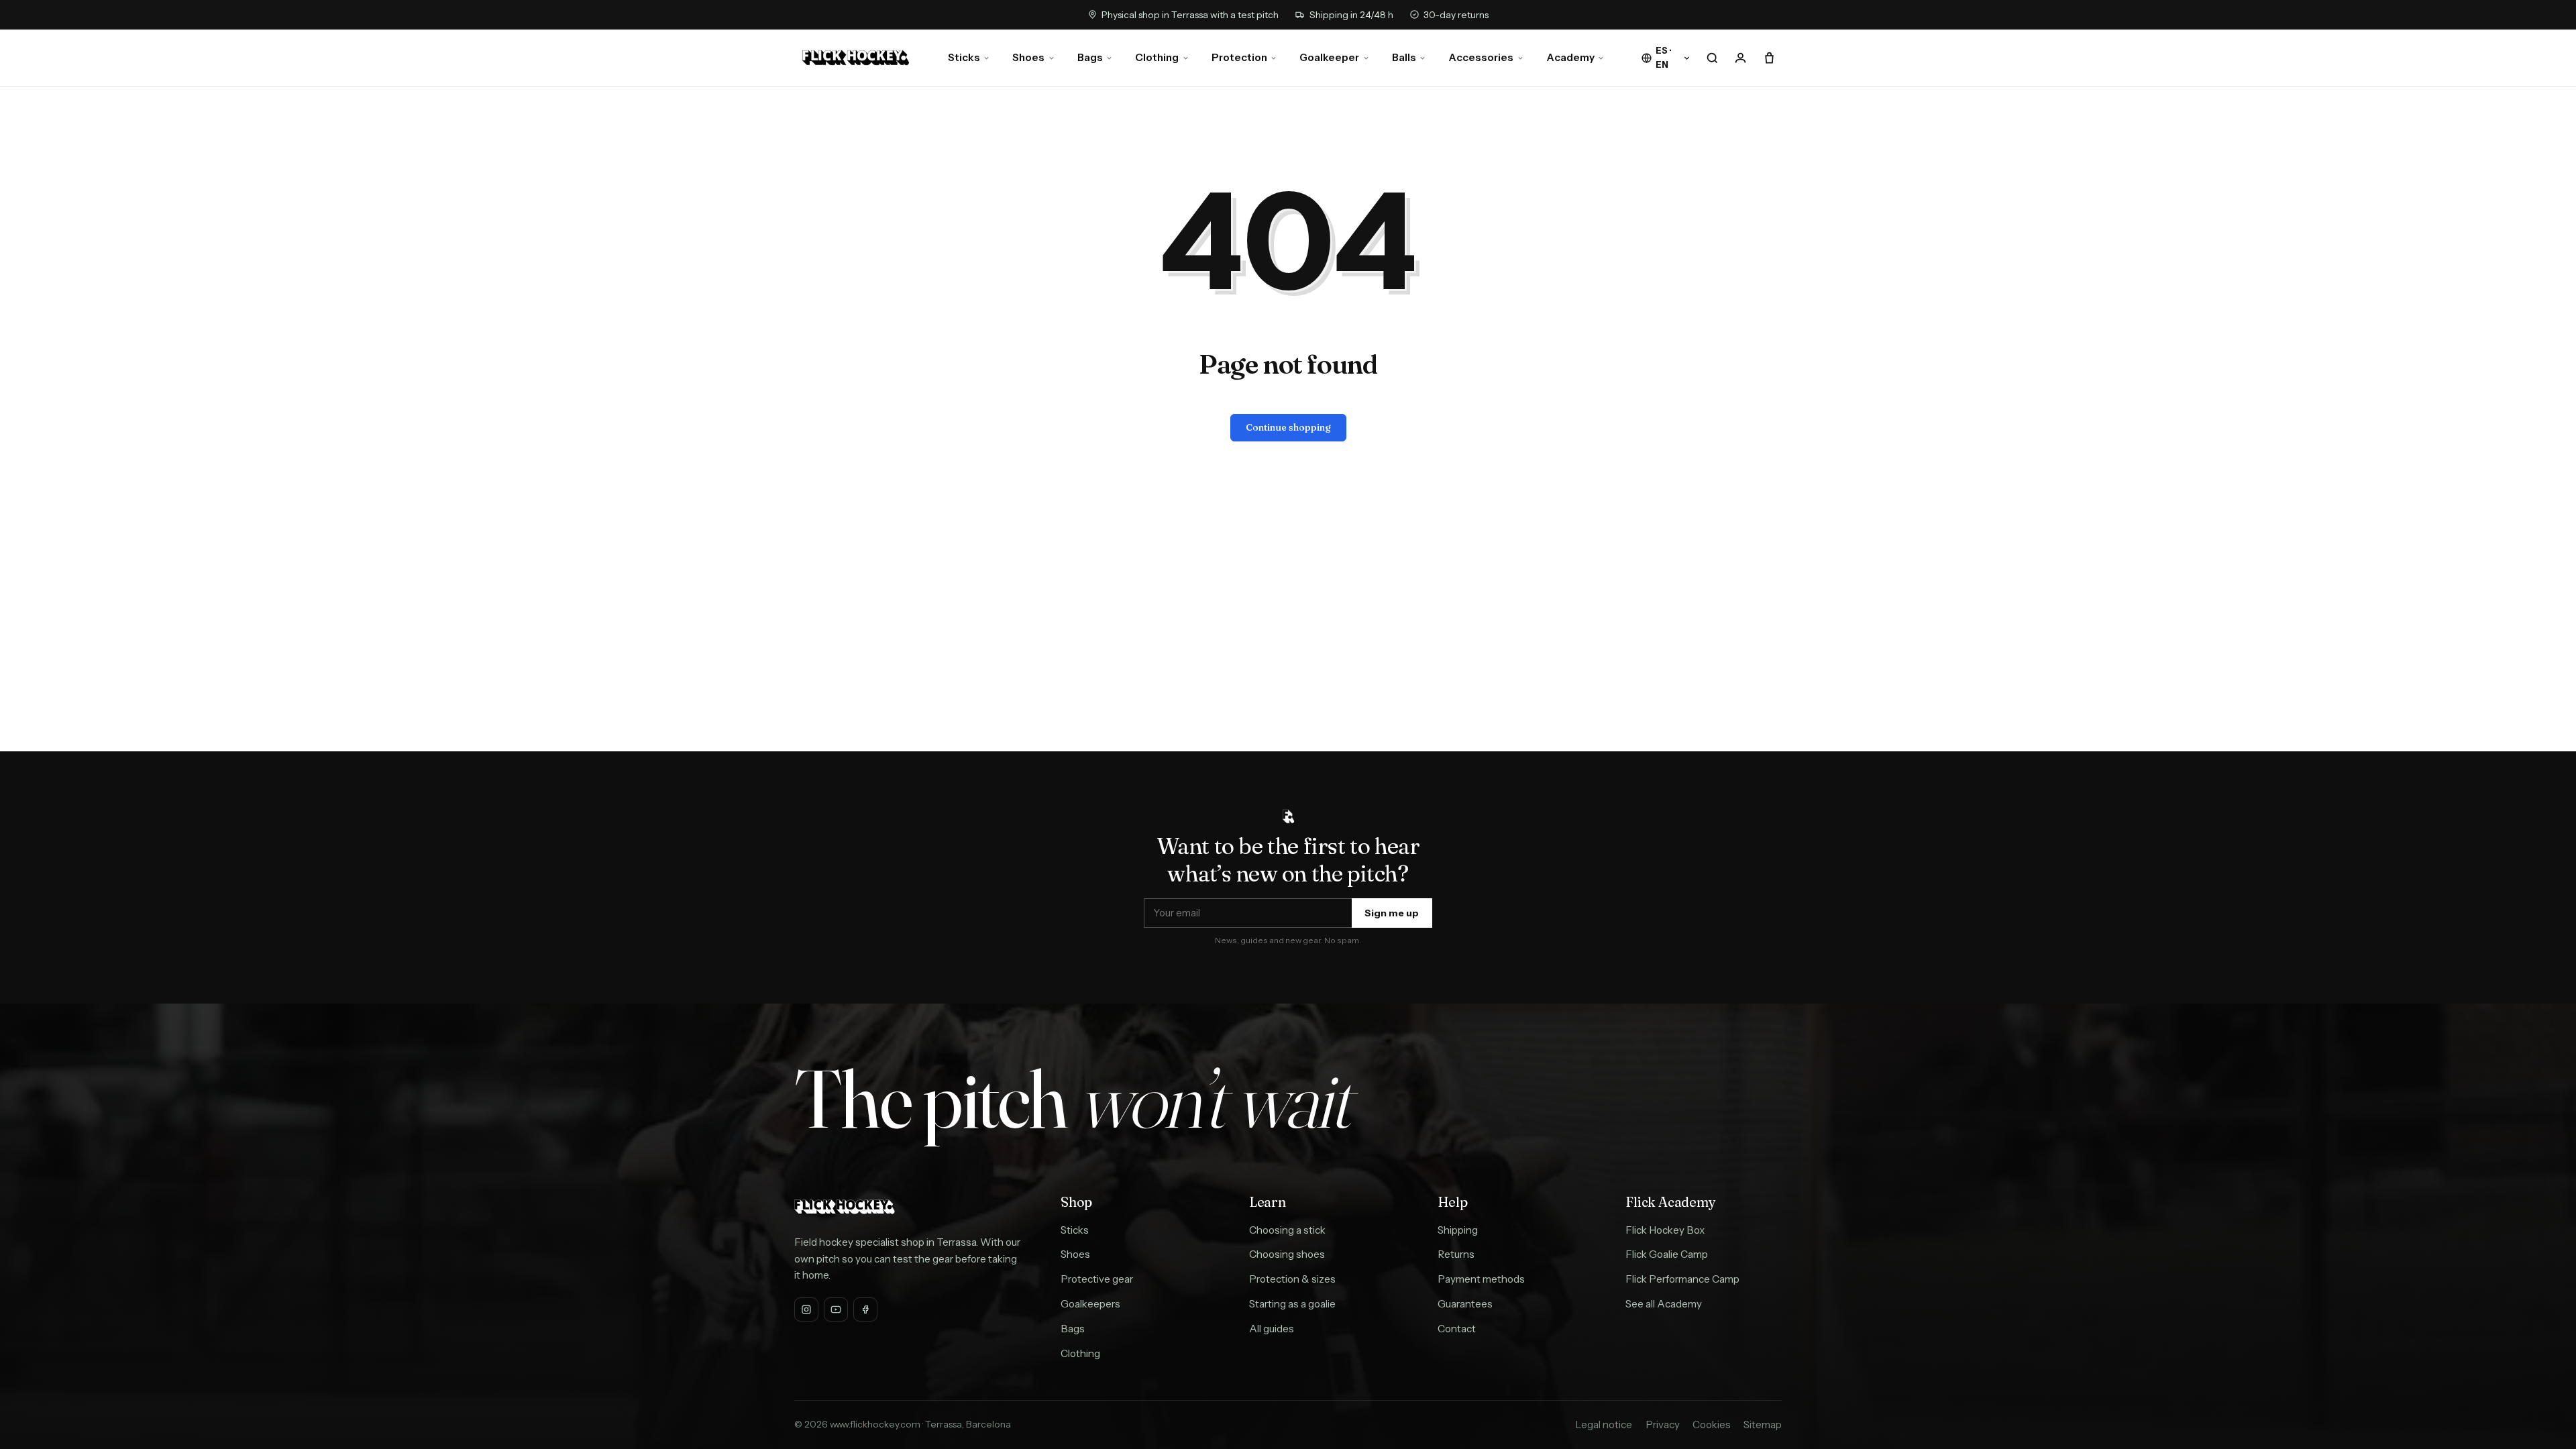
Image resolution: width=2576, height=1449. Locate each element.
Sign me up (1392, 913)
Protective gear (1097, 1279)
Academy (1570, 57)
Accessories (1481, 57)
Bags (1090, 57)
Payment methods (1481, 1279)
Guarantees (1465, 1304)
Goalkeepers (1090, 1304)
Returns (1456, 1254)
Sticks (964, 57)
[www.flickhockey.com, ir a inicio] (856, 58)
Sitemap (1763, 1425)
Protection (1239, 57)
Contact (1457, 1329)
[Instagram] (806, 1309)
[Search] (1713, 58)
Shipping (1458, 1230)
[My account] (1741, 58)
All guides (1272, 1329)
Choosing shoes (1287, 1254)
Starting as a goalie (1292, 1304)
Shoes (1028, 57)
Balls (1404, 57)
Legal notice (1604, 1425)
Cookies (1712, 1425)
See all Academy (1664, 1304)
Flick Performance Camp (1682, 1279)
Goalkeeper (1329, 57)
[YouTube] (836, 1309)
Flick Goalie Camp (1667, 1254)
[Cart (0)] (1769, 58)
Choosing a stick (1287, 1230)
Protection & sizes (1292, 1279)
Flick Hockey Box (1665, 1230)
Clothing (1157, 57)
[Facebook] (865, 1309)
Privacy (1663, 1425)
